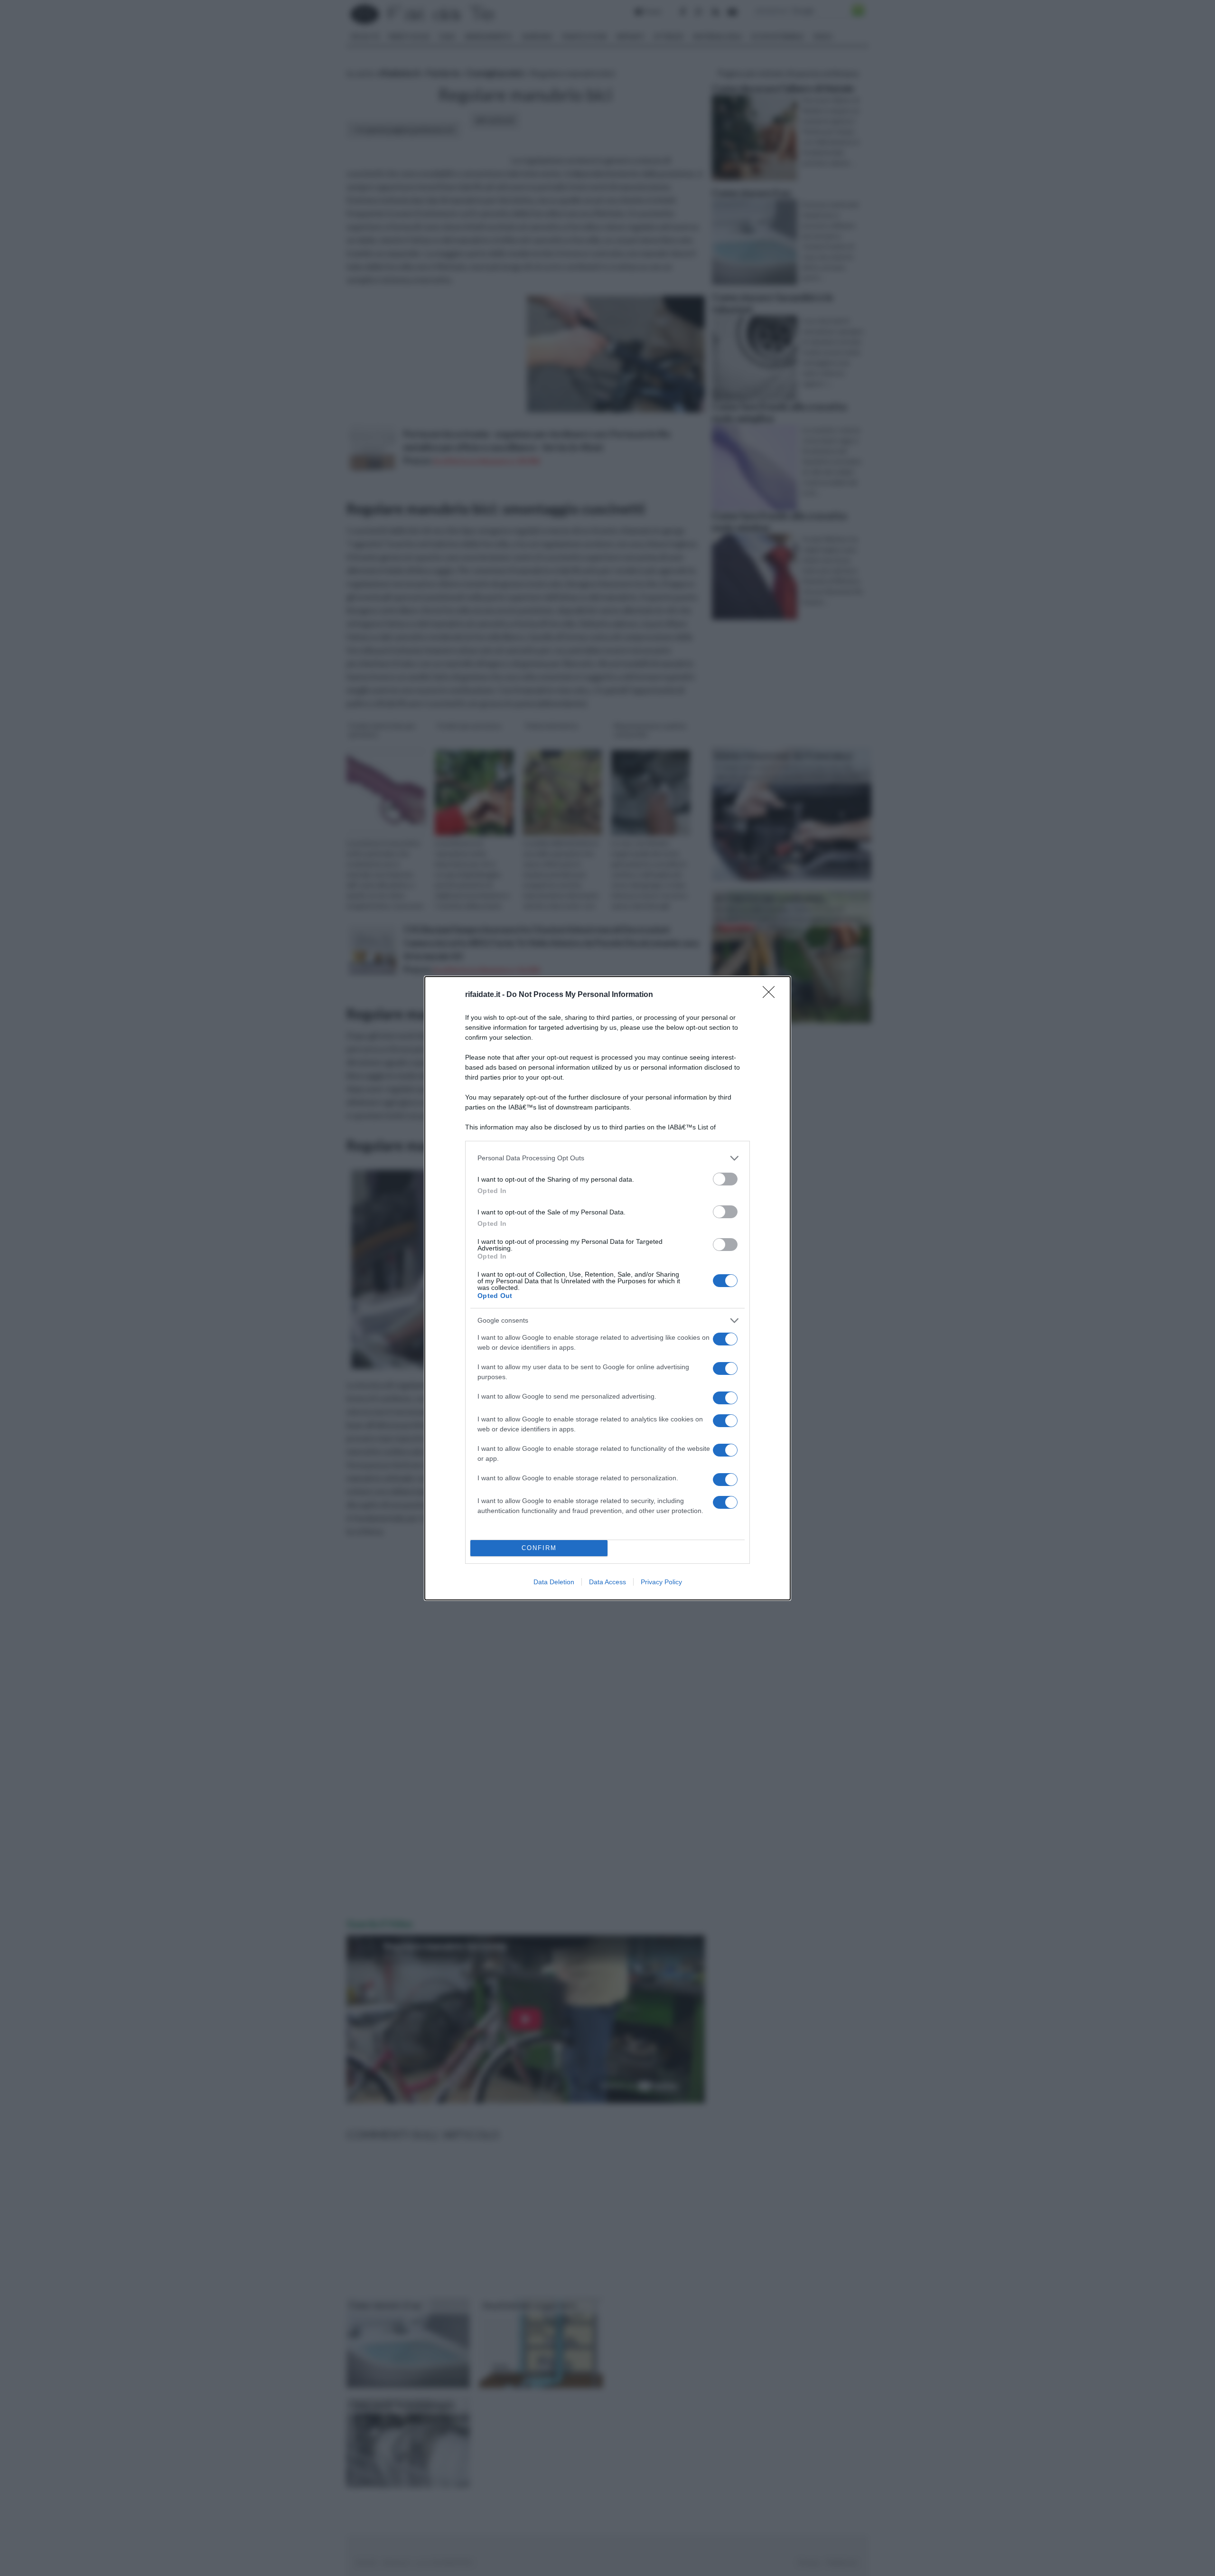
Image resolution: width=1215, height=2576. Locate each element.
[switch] (725, 1179)
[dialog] (607, 1288)
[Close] (772, 995)
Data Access (607, 1582)
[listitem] (607, 1158)
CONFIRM (539, 1548)
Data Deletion (554, 1582)
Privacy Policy (661, 1582)
